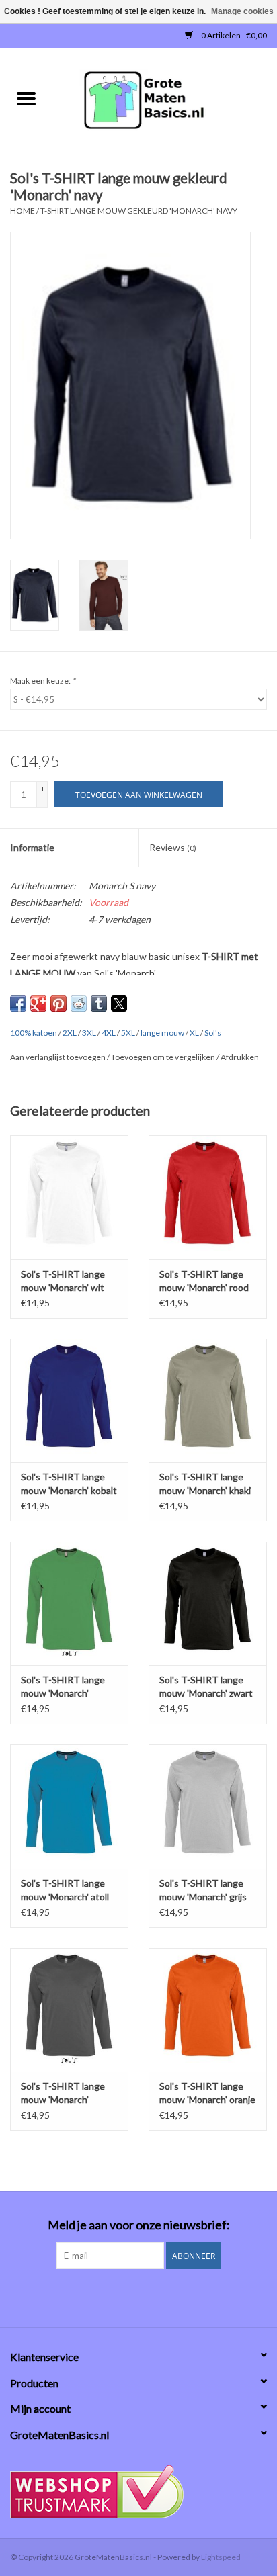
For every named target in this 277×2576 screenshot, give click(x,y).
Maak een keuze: (43, 681)
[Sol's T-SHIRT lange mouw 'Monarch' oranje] (208, 2010)
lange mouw (162, 1033)
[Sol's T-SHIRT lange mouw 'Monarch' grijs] (208, 1806)
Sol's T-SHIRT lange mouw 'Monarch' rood (204, 1281)
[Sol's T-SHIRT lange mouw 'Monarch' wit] (69, 1197)
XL (194, 1033)
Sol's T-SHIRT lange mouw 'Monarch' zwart (206, 1686)
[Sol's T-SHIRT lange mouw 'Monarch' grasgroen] (69, 1603)
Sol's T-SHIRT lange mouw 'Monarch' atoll (65, 1890)
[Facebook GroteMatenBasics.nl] (127, 2297)
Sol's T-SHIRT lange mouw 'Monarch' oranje (207, 2093)
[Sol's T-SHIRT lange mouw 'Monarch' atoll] (69, 1806)
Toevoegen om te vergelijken (164, 1057)
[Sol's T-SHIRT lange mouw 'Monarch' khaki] (208, 1401)
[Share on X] (119, 1004)
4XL (109, 1033)
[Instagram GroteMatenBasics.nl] (151, 2297)
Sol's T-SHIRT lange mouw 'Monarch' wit (63, 1281)
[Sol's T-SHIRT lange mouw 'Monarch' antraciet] (69, 2010)
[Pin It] (58, 1004)
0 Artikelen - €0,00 (233, 35)
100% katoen (34, 1033)
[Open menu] (26, 98)
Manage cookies (242, 11)
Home (23, 211)
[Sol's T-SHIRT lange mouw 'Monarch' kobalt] (69, 1401)
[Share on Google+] (38, 1004)
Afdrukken (240, 1057)
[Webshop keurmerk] (138, 2492)
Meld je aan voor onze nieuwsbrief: (139, 2225)
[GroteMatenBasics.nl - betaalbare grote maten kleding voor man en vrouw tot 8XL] (165, 99)
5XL (128, 1033)
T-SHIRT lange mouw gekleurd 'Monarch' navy (139, 211)
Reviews (173, 847)
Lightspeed (221, 2557)
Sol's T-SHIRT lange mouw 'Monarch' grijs (203, 1890)
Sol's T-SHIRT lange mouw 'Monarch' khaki (205, 1483)
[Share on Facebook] (18, 1004)
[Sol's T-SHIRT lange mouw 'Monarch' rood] (208, 1197)
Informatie (32, 847)
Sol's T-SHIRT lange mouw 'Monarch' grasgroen (63, 1687)
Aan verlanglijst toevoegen (58, 1057)
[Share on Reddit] (79, 1004)
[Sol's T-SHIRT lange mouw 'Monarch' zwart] (208, 1603)
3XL (89, 1033)
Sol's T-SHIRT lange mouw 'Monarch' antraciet (63, 2093)
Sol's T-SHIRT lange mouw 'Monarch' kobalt (69, 1483)
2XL (70, 1033)
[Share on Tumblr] (99, 1004)
